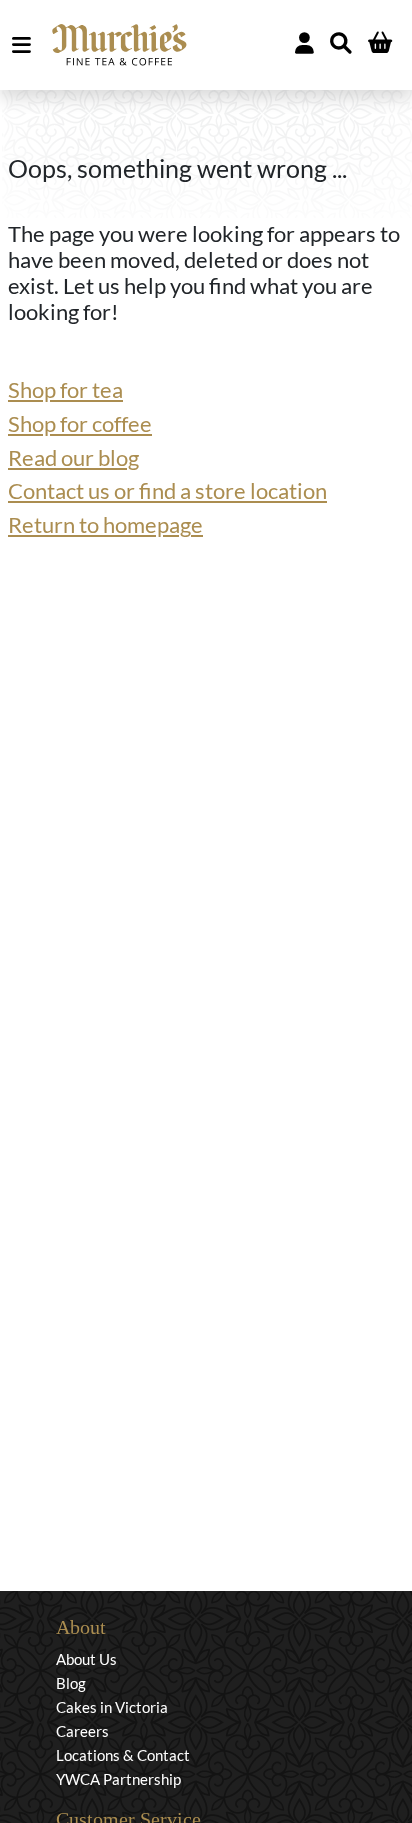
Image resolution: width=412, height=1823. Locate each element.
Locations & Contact (123, 1755)
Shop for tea (65, 390)
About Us (86, 1659)
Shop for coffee (80, 424)
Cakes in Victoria (112, 1707)
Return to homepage (105, 525)
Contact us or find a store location (167, 491)
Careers (82, 1731)
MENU (25, 45)
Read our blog (73, 458)
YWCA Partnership (118, 1779)
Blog (71, 1683)
